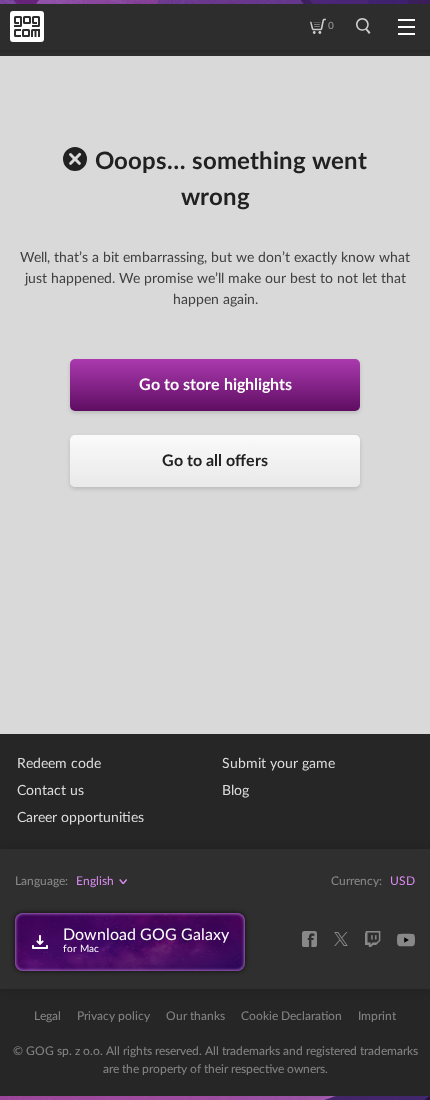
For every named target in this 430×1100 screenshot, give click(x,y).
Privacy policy (113, 1016)
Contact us (50, 791)
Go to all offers (215, 461)
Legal (47, 1016)
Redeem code (59, 764)
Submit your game (278, 764)
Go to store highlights (215, 385)
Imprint (377, 1016)
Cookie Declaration (291, 1016)
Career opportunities (80, 818)
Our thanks (195, 1016)
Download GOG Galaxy (146, 940)
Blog (235, 791)
